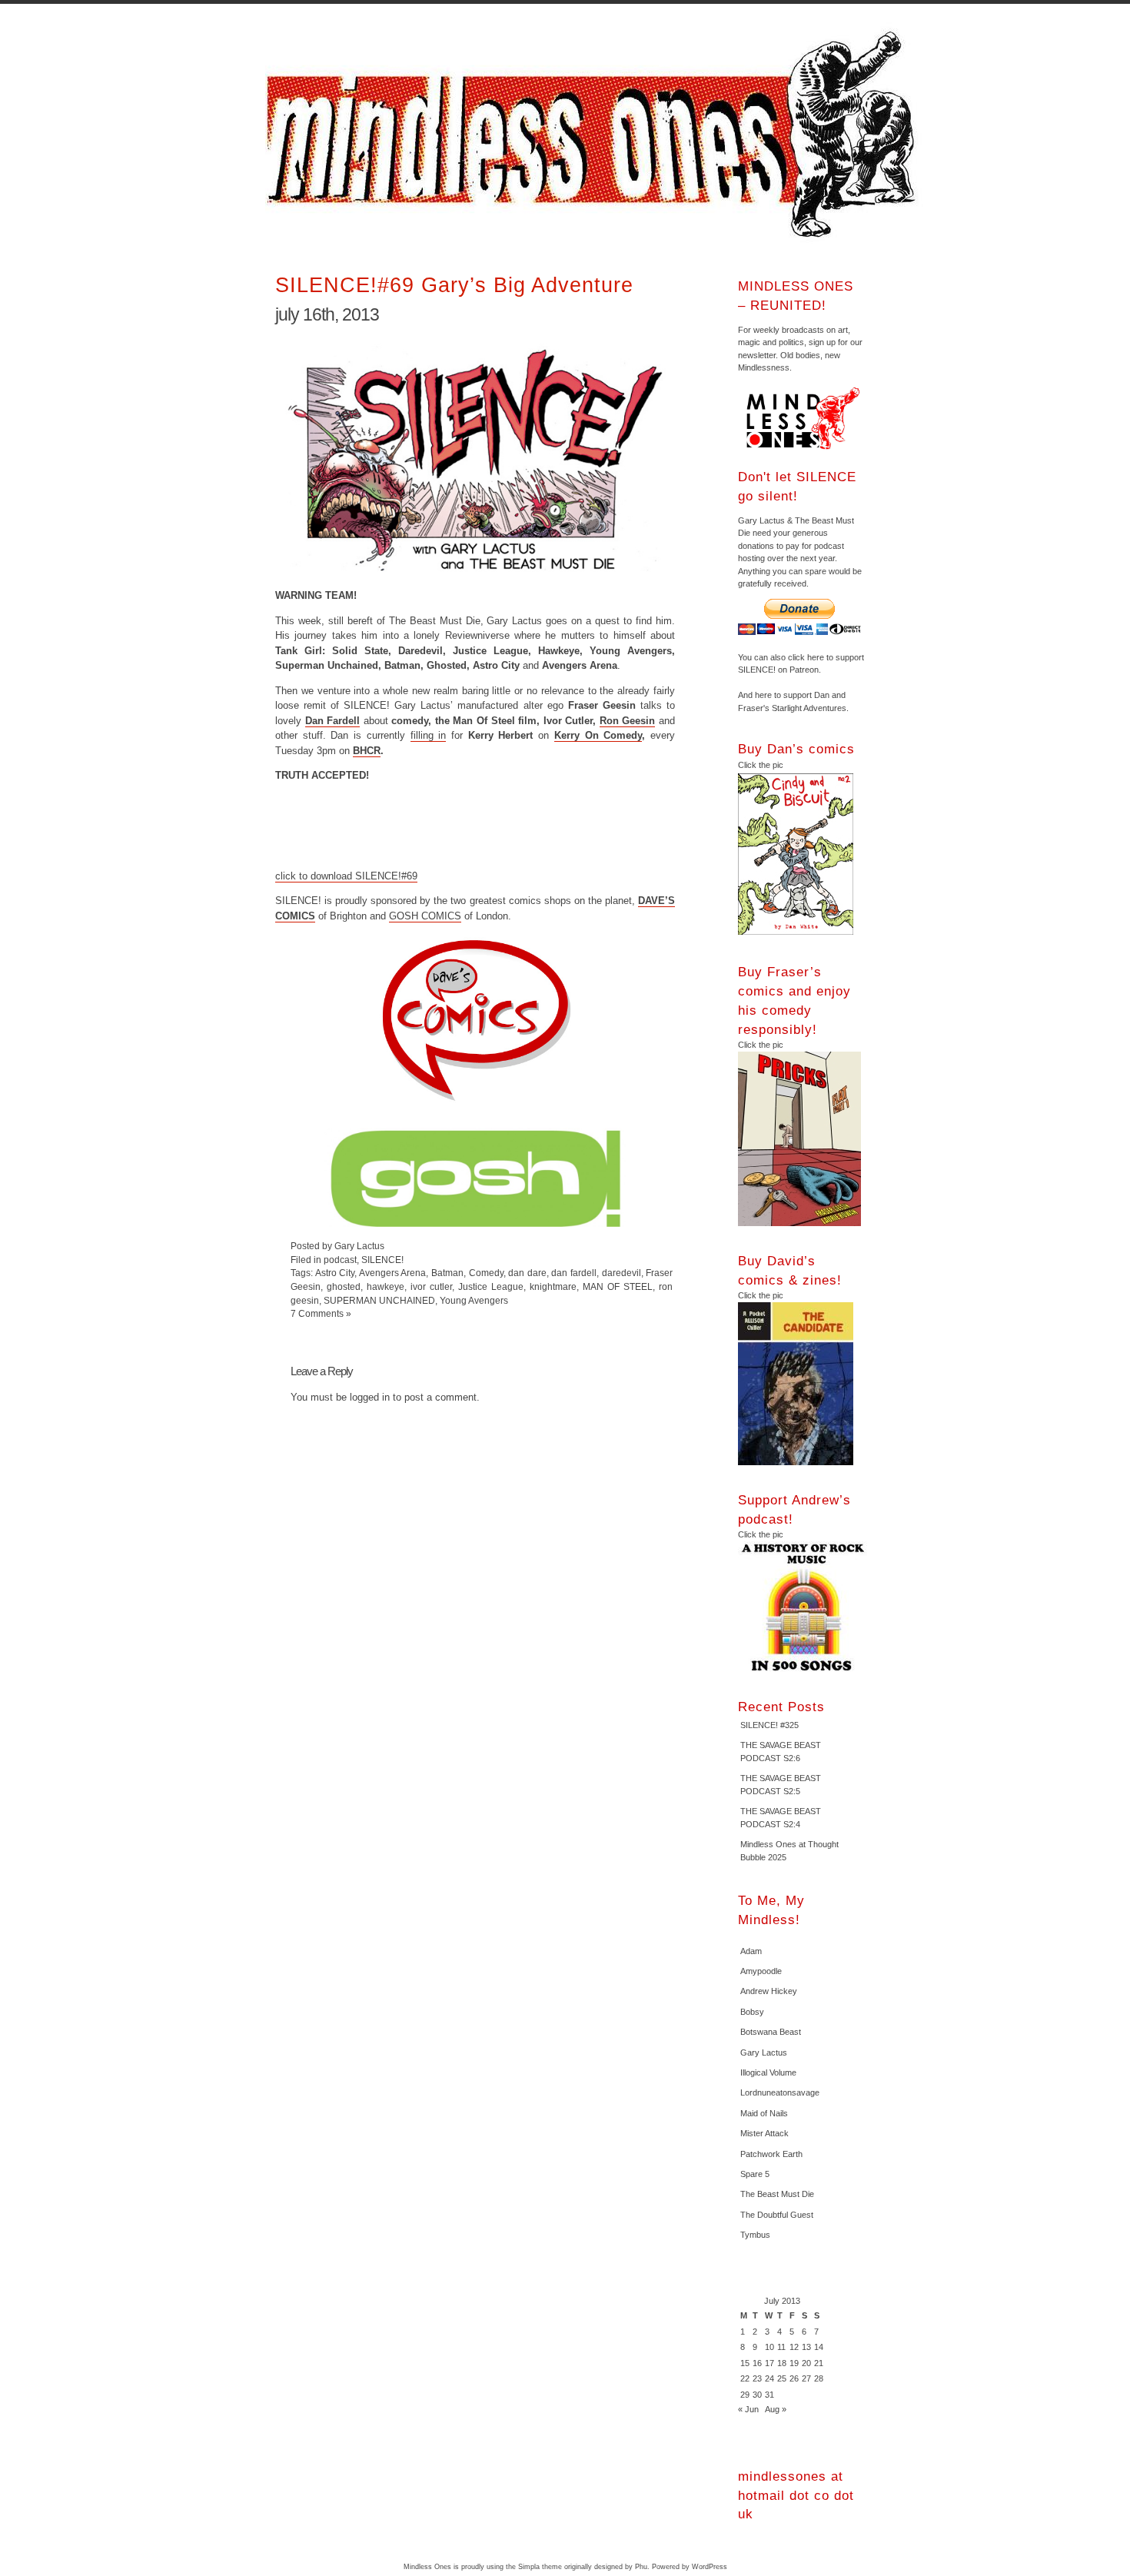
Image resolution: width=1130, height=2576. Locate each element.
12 (794, 2347)
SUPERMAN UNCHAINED (379, 1300)
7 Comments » (321, 1313)
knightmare (553, 1286)
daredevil (621, 1273)
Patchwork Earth (771, 2154)
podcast (340, 1260)
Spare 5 (755, 2174)
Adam (751, 1951)
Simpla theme (540, 2567)
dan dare (527, 1273)
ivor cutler (431, 1286)
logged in (370, 1397)
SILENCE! (382, 1260)
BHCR (367, 751)
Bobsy (752, 2012)
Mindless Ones (596, 135)
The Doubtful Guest (777, 2215)
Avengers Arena (393, 1273)
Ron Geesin (628, 721)
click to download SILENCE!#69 (346, 876)
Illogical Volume (768, 2072)
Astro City (335, 1273)
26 (794, 2378)
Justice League (491, 1286)
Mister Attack (764, 2133)
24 (769, 2378)
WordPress (710, 2567)
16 (757, 2363)
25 (782, 2378)
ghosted (344, 1286)
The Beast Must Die (777, 2194)
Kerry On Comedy (598, 735)
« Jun (748, 2409)
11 (781, 2347)
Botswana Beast (771, 2032)
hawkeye (386, 1286)
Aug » (776, 2409)
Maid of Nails (764, 2113)
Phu (641, 2567)
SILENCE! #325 (769, 1725)
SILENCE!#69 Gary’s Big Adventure (454, 285)
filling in (429, 735)
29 (745, 2395)
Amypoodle (761, 1971)
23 (757, 2378)
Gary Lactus (764, 2052)
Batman (447, 1273)
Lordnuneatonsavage (780, 2092)
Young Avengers (474, 1300)
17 (769, 2363)
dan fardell (574, 1273)
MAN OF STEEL (618, 1286)
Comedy (486, 1273)
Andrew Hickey (769, 1991)
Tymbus (755, 2235)
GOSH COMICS (425, 916)
